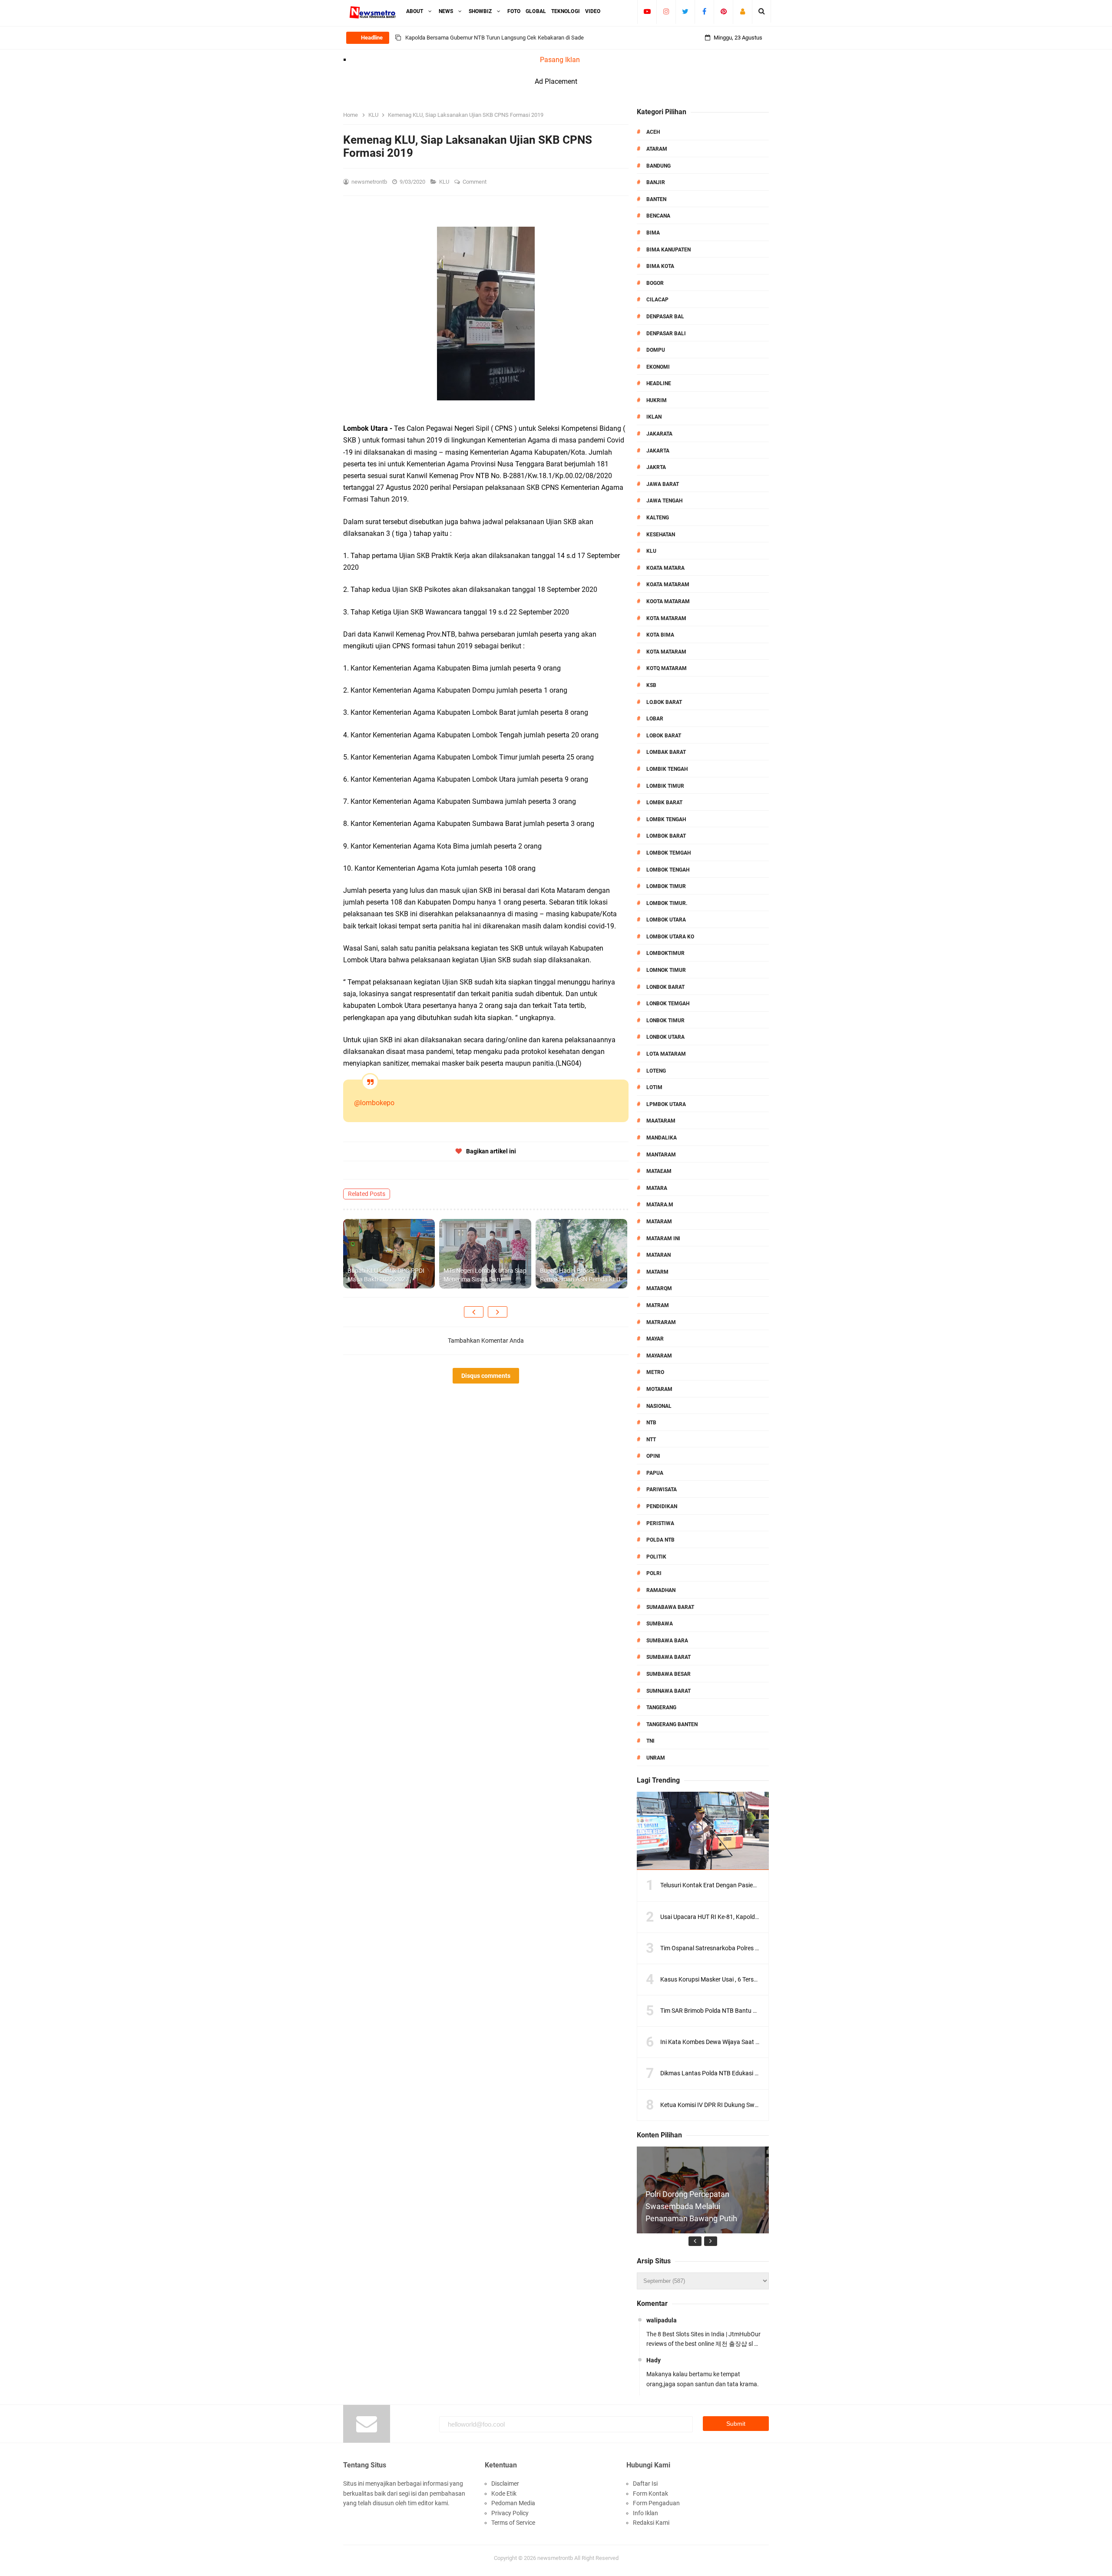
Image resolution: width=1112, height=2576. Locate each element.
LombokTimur (665, 953)
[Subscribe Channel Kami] (647, 11)
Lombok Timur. (667, 903)
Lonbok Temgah (668, 1004)
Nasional (659, 1406)
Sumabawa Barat (670, 1607)
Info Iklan (645, 2513)
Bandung (659, 166)
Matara (657, 1188)
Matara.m (660, 1205)
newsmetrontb (555, 2558)
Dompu (656, 350)
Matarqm (659, 1288)
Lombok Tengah (668, 870)
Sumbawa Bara (667, 1641)
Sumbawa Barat (669, 1657)
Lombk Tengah (666, 819)
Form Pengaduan (656, 2503)
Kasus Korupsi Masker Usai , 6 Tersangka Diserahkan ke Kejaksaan (750, 1979)
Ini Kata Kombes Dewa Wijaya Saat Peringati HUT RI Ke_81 (739, 2042)
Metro (655, 1372)
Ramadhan (661, 1590)
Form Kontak (650, 2493)
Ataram (657, 149)
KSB (651, 685)
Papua (655, 1473)
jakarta (658, 451)
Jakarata (659, 434)
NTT (651, 1440)
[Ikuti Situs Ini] (743, 11)
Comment (475, 182)
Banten (656, 199)
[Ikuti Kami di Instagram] (666, 11)
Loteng (656, 1071)
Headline (659, 383)
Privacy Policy (510, 2513)
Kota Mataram (666, 618)
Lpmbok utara (666, 1104)
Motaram (659, 1389)
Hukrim (657, 400)
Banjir (656, 182)
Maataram (661, 1121)
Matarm (657, 1272)
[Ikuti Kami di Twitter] (685, 11)
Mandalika (662, 1138)
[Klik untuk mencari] (762, 11)
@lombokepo (374, 1103)
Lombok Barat (666, 836)
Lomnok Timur (666, 970)
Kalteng (658, 518)
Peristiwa (660, 1523)
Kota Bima (660, 635)
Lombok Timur (666, 886)
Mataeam (659, 1171)
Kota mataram (666, 652)
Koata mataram (668, 585)
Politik (656, 1557)
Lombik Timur (665, 786)
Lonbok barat (665, 987)
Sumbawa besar (669, 1674)
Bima (653, 233)
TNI (650, 1741)
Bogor (655, 283)
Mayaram (659, 1356)
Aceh (653, 132)
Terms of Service (513, 2523)
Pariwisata (662, 1489)
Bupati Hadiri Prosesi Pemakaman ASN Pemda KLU (580, 1275)
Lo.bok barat (664, 702)
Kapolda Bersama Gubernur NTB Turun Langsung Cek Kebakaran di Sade (495, 38)
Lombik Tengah (667, 769)
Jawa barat (663, 484)
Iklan (654, 417)
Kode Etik (504, 2493)
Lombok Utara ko (670, 937)
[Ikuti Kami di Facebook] (704, 11)
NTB (651, 1423)
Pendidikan (662, 1506)
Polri (654, 1573)
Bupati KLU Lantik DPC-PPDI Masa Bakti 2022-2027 (386, 1275)
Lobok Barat (664, 736)
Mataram (659, 1222)
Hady (654, 2360)
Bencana (658, 216)
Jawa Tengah (664, 501)
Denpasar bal (665, 317)
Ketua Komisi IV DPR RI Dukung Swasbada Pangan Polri (736, 2105)
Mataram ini (663, 1238)
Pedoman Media (513, 2503)
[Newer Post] (474, 1312)
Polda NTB (660, 1540)
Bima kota (660, 266)
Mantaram (661, 1155)
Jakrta (656, 467)
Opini (653, 1456)
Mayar (655, 1339)
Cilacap (657, 300)
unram (656, 1758)
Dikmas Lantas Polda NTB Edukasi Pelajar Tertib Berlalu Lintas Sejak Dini (758, 2073)
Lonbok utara (665, 1037)
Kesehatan (661, 535)
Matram (658, 1305)
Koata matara (665, 568)
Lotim (654, 1087)
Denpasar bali (666, 334)
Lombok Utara (666, 920)
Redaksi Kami (651, 2523)
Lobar (655, 719)
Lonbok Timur (665, 1020)
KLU (445, 182)
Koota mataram (668, 601)
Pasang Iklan (560, 60)
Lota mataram (666, 1054)
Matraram (661, 1322)
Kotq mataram (667, 668)
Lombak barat (666, 752)
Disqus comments (486, 1376)
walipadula (662, 2320)
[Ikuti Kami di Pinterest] (723, 11)
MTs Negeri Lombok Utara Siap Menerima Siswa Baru (485, 1275)
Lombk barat (664, 803)
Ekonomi (658, 367)
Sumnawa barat (669, 1691)
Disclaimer (505, 2484)
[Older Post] (498, 1312)
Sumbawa (660, 1624)
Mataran (659, 1255)
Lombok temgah (669, 853)
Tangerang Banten (672, 1724)
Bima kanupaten (669, 250)
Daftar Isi (645, 2484)
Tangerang (661, 1707)
